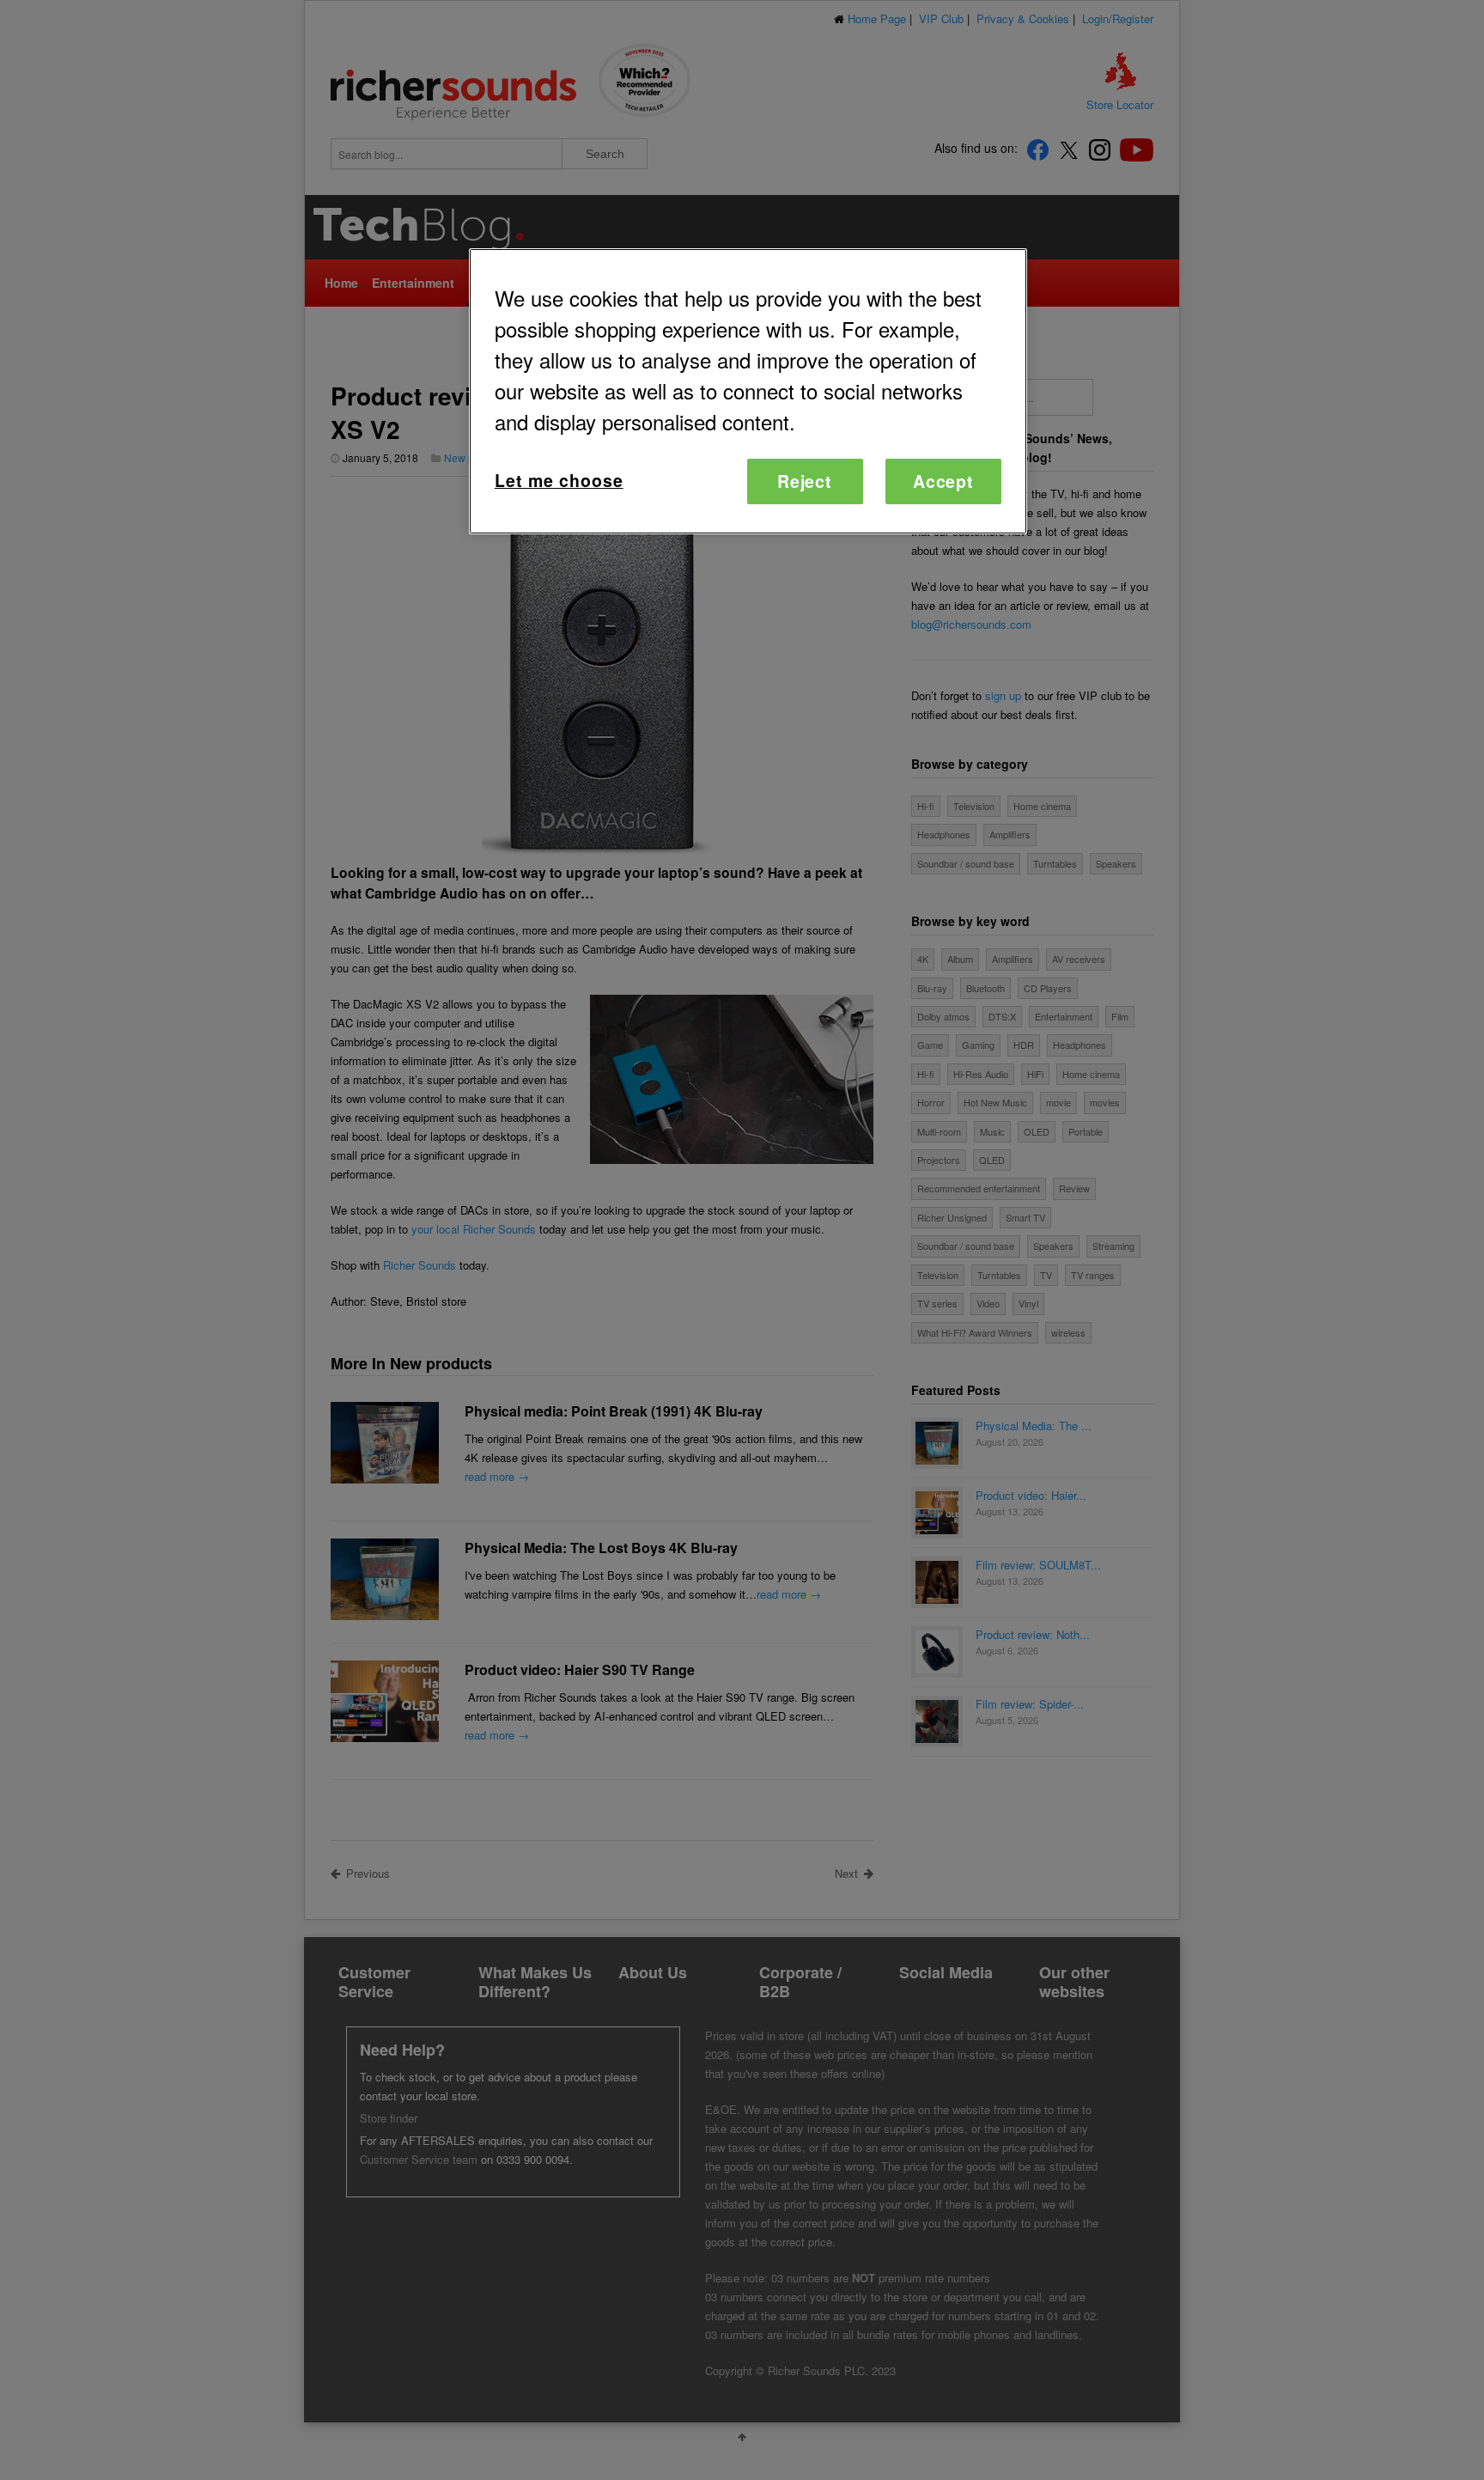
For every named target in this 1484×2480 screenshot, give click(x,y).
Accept (944, 481)
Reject (805, 481)
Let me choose (559, 480)
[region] (748, 391)
